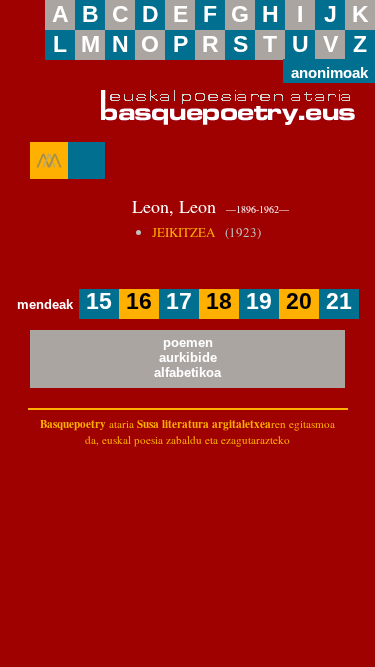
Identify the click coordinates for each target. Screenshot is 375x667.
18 (219, 301)
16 (139, 301)
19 (259, 301)
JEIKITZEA (183, 232)
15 (99, 301)
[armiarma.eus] (49, 161)
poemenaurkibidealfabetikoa (187, 357)
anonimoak (329, 71)
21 (339, 301)
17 (179, 301)
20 (299, 301)
